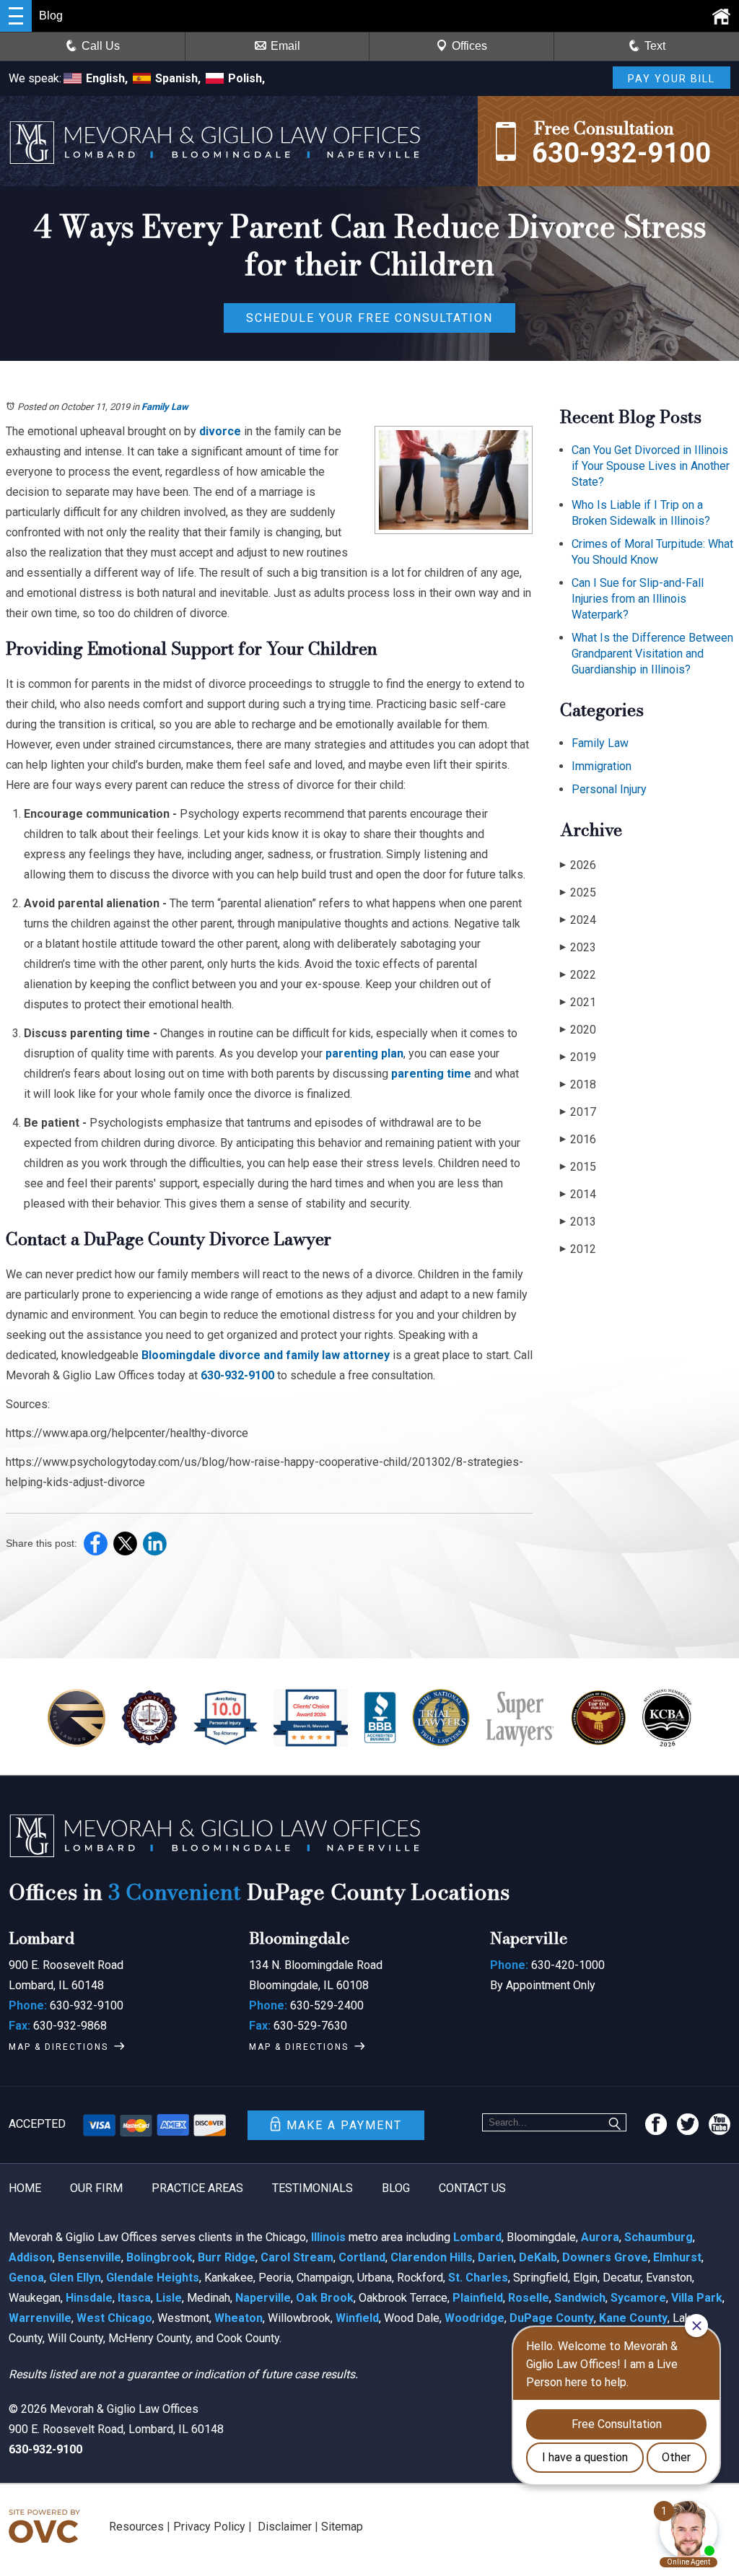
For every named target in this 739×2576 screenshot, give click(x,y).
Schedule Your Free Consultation (369, 318)
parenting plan (364, 1053)
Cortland (362, 2257)
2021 (578, 1002)
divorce (220, 431)
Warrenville (40, 2318)
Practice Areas (197, 2188)
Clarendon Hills (432, 2257)
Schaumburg (659, 2237)
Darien (496, 2257)
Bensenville (89, 2257)
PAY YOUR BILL (672, 79)
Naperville (263, 2298)
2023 (578, 947)
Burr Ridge (227, 2257)
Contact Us (472, 2188)
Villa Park (697, 2298)
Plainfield (478, 2298)
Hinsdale (89, 2298)
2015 (578, 1167)
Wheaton (239, 2318)
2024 (578, 920)
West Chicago (114, 2318)
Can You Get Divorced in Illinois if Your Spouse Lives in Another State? (651, 466)
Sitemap (342, 2527)
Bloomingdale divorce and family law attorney (266, 1355)
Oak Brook (325, 2298)
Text (655, 46)
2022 (578, 975)
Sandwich (580, 2298)
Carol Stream (297, 2257)
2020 (578, 1030)
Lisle (169, 2298)
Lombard (477, 2237)
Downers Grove (605, 2257)
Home (25, 2188)
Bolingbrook (159, 2257)
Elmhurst (677, 2257)
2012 (578, 1249)
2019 (578, 1057)
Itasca (134, 2298)
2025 (578, 892)
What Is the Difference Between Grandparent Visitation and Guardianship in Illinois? (652, 654)
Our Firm (96, 2188)
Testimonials (312, 2188)
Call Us (101, 46)
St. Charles (478, 2278)
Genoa (26, 2278)
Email (285, 46)
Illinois (328, 2237)
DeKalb (538, 2257)
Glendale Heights (153, 2278)
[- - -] (16, 16)
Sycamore (638, 2298)
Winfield (357, 2318)
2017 (578, 1112)
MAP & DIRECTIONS (58, 2047)
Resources (136, 2527)
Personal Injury (609, 789)
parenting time (431, 1074)
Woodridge (475, 2318)
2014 (578, 1194)
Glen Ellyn (75, 2278)
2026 (578, 865)
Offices (469, 46)
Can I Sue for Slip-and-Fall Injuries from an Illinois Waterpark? (638, 599)
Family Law (165, 407)
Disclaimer (285, 2527)
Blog (396, 2188)
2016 (578, 1139)
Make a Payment (344, 2125)
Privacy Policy (209, 2527)
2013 (578, 1222)
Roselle (529, 2298)
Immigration (602, 766)
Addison (31, 2257)
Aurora (600, 2237)
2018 (578, 1084)
